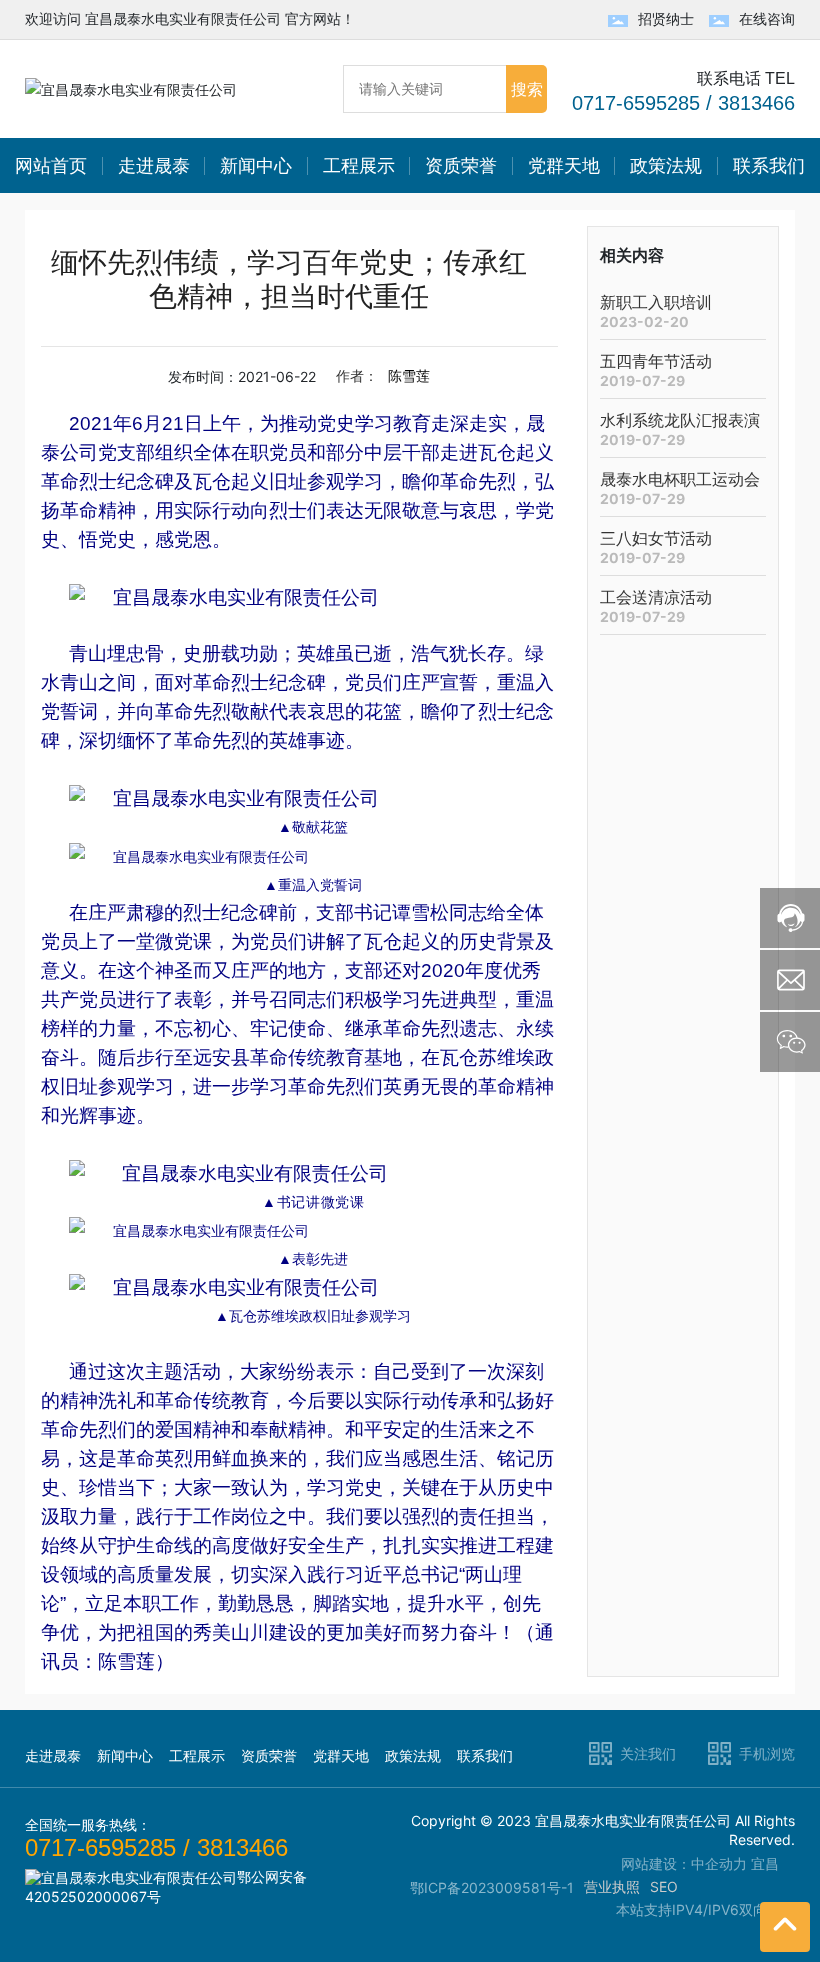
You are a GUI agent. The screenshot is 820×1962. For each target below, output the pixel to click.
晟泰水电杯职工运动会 (680, 479)
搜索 (527, 89)
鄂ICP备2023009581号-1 (492, 1887)
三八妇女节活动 (656, 538)
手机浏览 (767, 1753)
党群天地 (341, 1755)
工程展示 (197, 1755)
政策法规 (413, 1755)
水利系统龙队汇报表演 (680, 420)
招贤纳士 (666, 18)
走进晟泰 (53, 1755)
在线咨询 (767, 18)
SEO (664, 1886)
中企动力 (719, 1863)
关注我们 (648, 1753)
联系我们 (485, 1755)
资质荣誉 (269, 1755)
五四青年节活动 (656, 361)
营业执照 (612, 1886)
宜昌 (765, 1863)
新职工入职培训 (656, 302)
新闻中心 (125, 1755)
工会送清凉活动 (656, 597)
